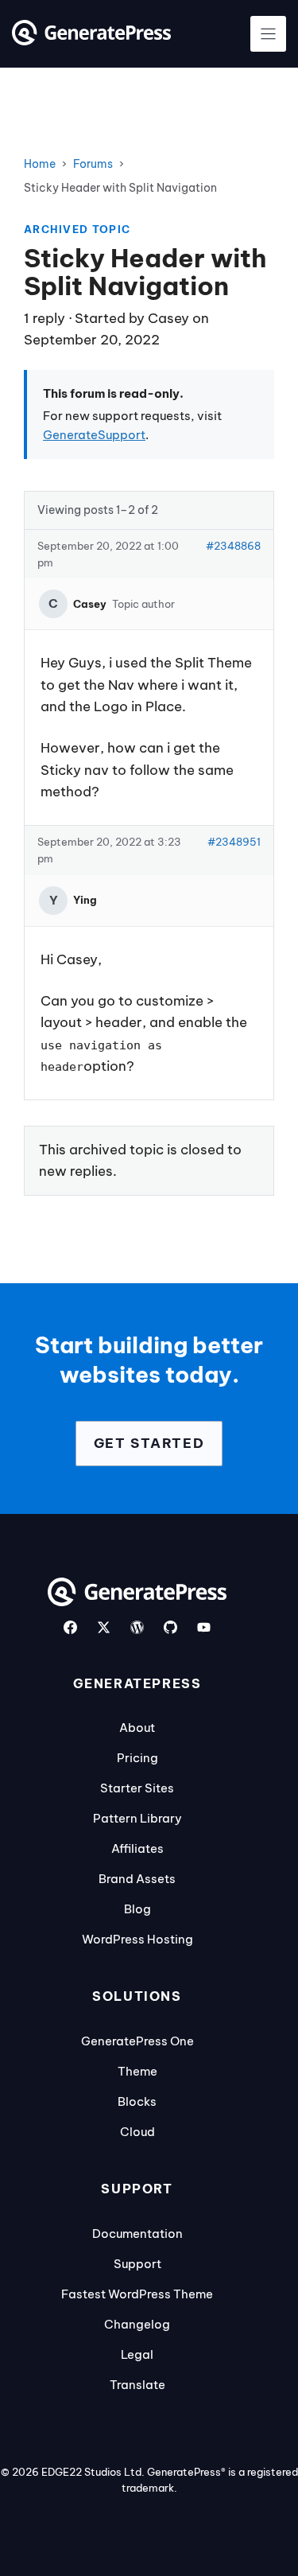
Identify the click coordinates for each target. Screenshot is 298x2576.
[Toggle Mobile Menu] (268, 34)
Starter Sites (137, 1788)
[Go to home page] (91, 41)
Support (137, 2264)
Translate (137, 2385)
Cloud (137, 2132)
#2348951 (234, 842)
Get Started (149, 1443)
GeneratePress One (137, 2041)
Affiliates (137, 1848)
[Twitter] (104, 1627)
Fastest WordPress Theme (137, 2294)
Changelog (137, 2324)
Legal (137, 2354)
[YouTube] (204, 1627)
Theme (137, 2071)
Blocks (137, 2101)
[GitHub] (170, 1627)
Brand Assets (137, 1879)
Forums (93, 164)
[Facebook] (70, 1627)
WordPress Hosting (137, 1939)
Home (40, 164)
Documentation (137, 2234)
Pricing (137, 1758)
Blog (137, 1909)
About (137, 1728)
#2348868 (233, 546)
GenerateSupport (94, 435)
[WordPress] (137, 1627)
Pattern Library (137, 1818)
